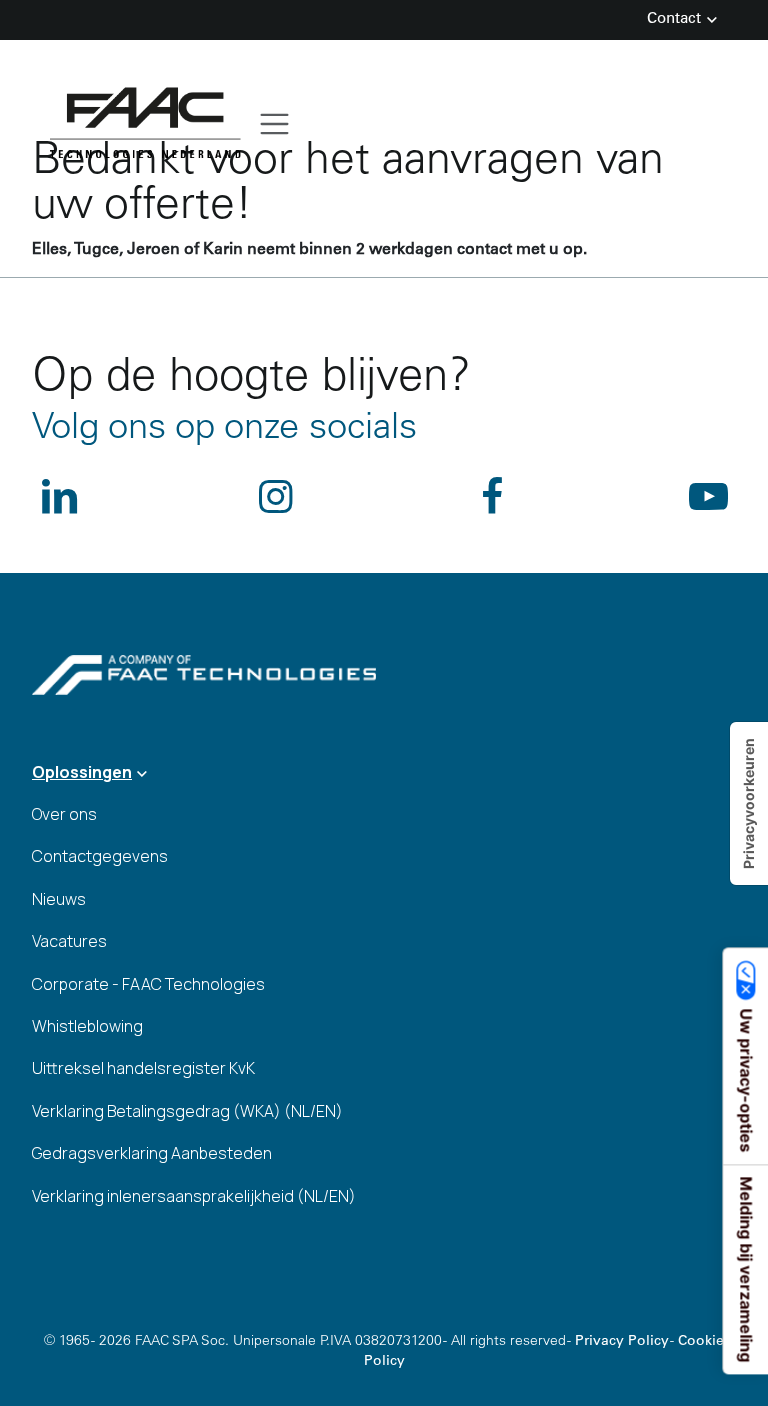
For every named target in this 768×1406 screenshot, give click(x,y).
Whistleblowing (87, 1026)
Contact (676, 19)
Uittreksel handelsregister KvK (143, 1068)
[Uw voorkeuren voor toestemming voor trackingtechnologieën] (749, 803)
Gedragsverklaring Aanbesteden (152, 1153)
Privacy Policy (622, 1342)
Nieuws (59, 899)
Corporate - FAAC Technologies (148, 984)
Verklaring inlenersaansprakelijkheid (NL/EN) (194, 1196)
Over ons (64, 814)
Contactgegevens (100, 856)
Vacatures (69, 941)
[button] (384, 772)
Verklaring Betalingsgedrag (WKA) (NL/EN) (187, 1111)
